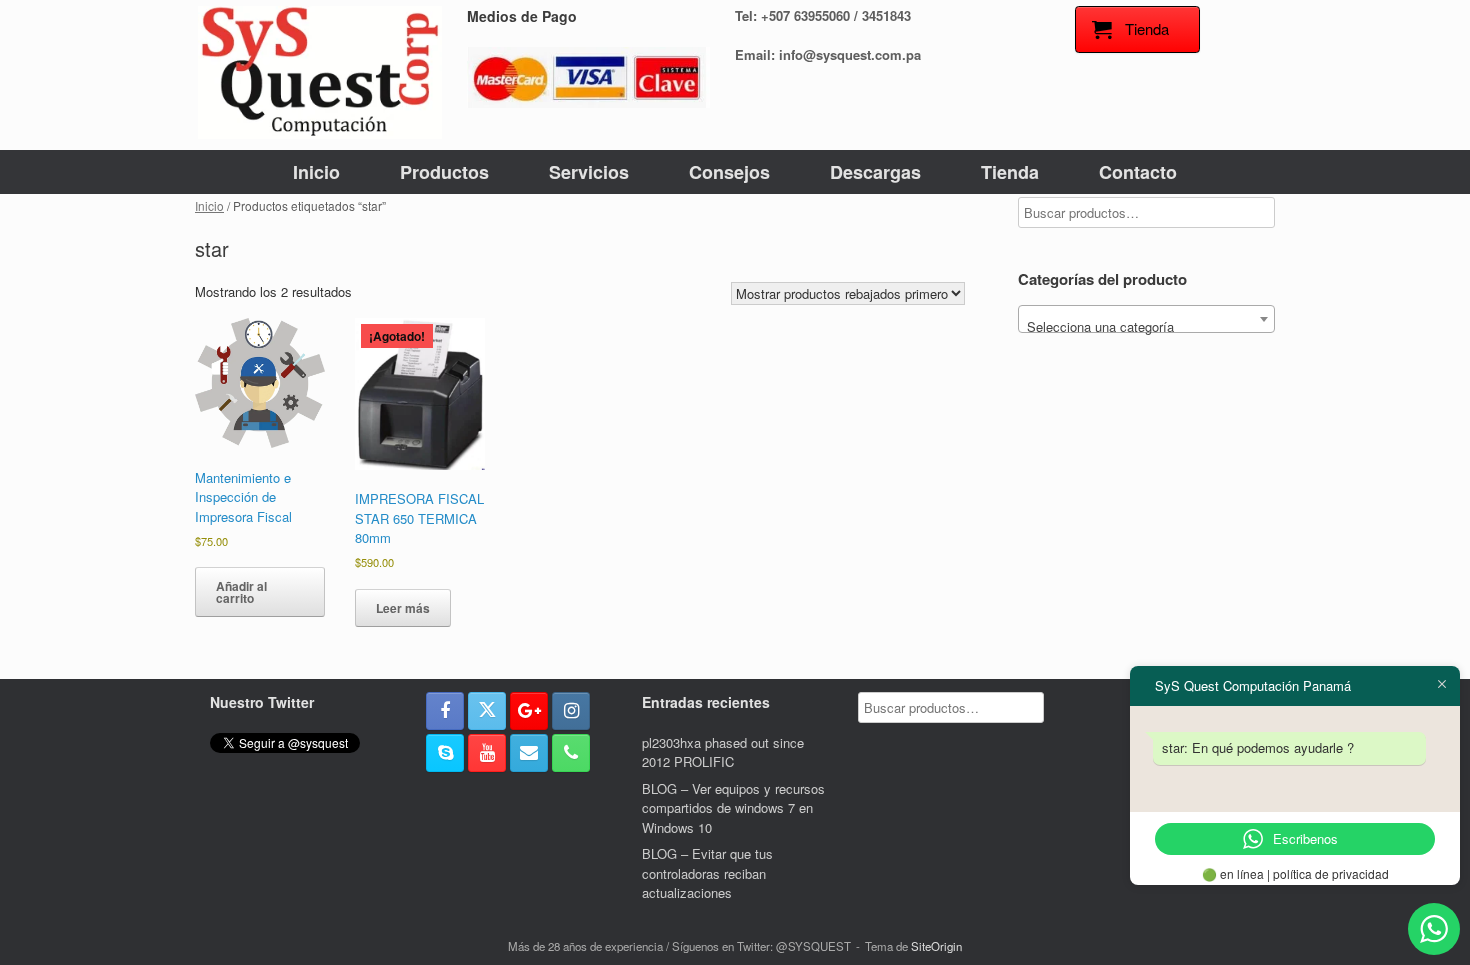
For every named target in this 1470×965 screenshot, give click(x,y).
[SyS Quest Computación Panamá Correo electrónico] (529, 753)
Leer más (403, 608)
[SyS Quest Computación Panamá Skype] (445, 753)
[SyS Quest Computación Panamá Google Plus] (529, 711)
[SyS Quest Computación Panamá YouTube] (487, 753)
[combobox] (1146, 319)
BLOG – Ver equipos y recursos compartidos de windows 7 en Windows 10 (733, 808)
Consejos (729, 172)
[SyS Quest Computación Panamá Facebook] (445, 711)
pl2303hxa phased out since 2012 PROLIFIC (723, 752)
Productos (444, 172)
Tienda (1010, 172)
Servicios (589, 172)
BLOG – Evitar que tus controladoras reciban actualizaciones (707, 873)
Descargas (875, 172)
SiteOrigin (936, 946)
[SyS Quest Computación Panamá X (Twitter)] (487, 711)
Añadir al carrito (241, 592)
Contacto (1138, 172)
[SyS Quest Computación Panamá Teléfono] (571, 753)
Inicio (316, 172)
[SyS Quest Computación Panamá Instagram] (571, 711)
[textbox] (1146, 326)
